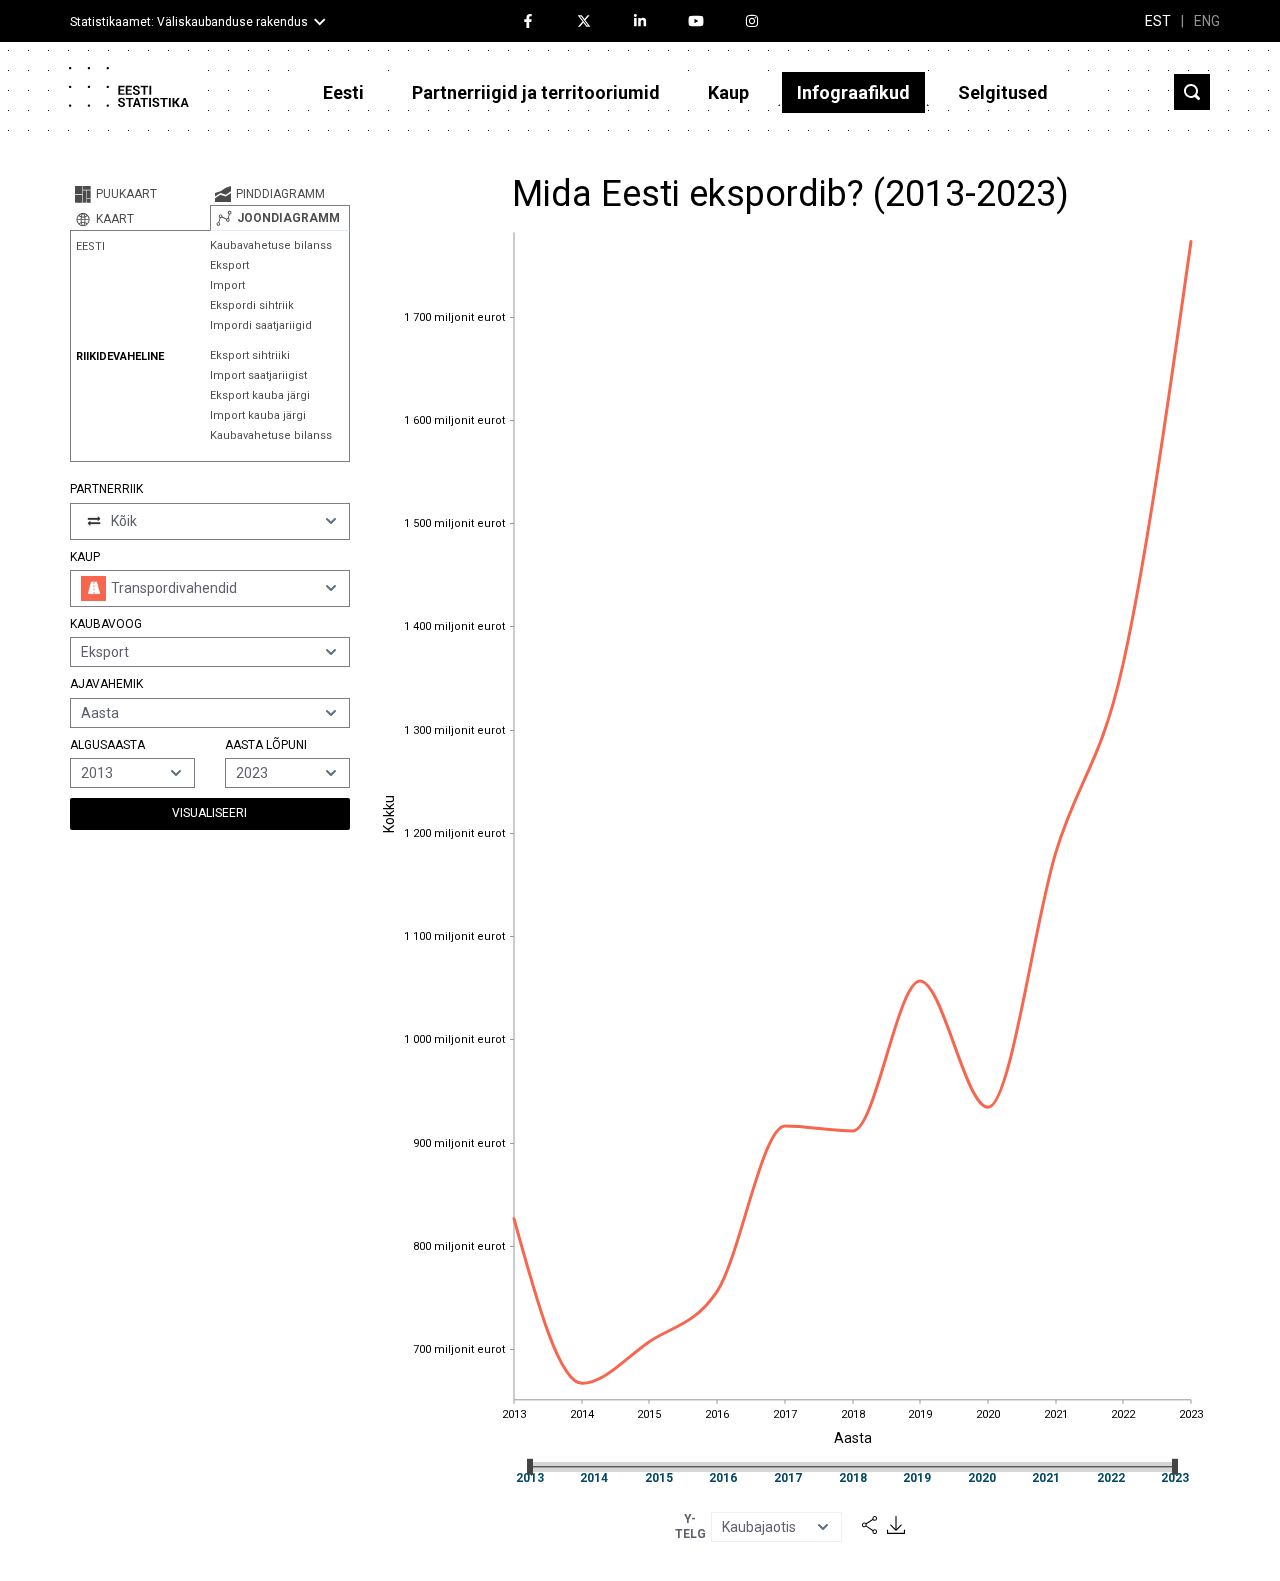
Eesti (343, 92)
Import (227, 285)
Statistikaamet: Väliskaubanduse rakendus (189, 22)
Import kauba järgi (258, 415)
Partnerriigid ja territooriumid (536, 92)
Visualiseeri (209, 813)
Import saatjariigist (258, 375)
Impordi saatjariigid (261, 325)
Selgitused (1003, 92)
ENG (1207, 21)
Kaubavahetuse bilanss (271, 245)
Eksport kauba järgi (260, 395)
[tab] (140, 194)
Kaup (728, 92)
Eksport (229, 265)
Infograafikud (853, 92)
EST (1158, 21)
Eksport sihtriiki (250, 355)
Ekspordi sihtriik (252, 305)
